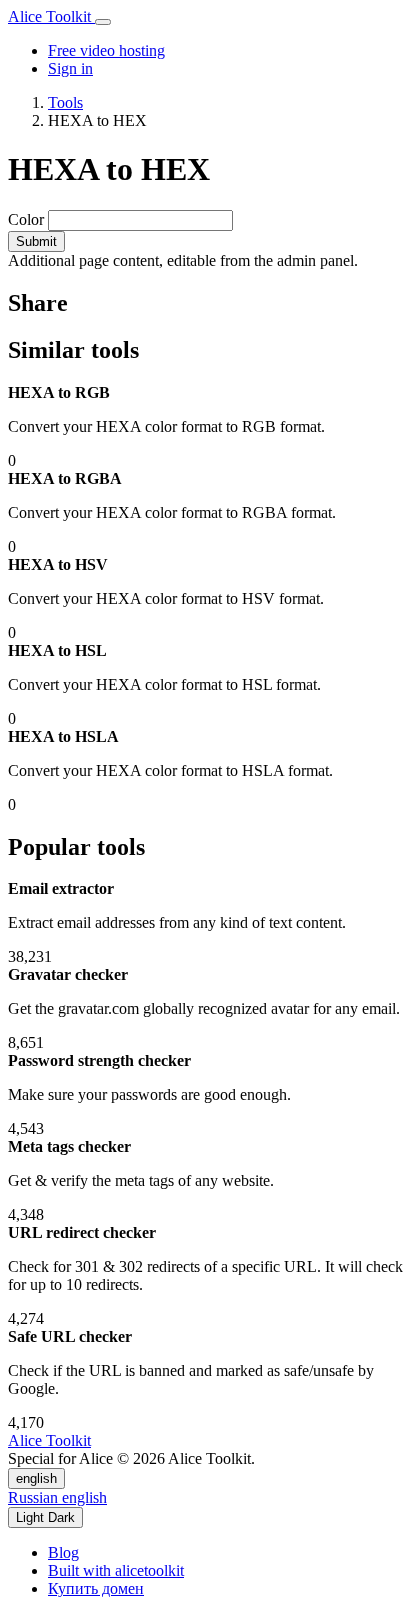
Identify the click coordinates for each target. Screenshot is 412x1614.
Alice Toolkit (51, 16)
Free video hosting (106, 50)
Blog (63, 1552)
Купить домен (96, 1588)
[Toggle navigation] (103, 22)
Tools (65, 102)
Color (26, 219)
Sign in (70, 68)
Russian (35, 1497)
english (36, 1478)
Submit (36, 241)
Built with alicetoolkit (116, 1570)
